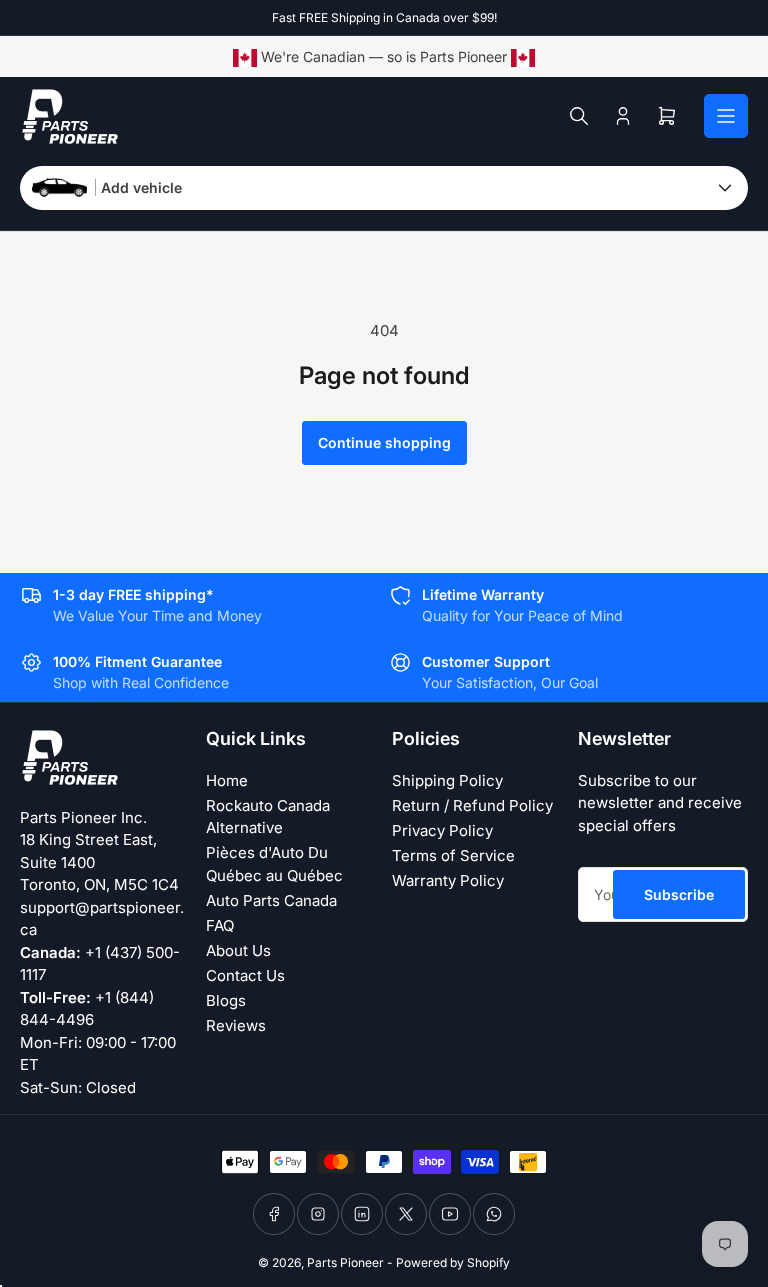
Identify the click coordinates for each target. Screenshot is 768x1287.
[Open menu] (726, 116)
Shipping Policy (447, 780)
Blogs (226, 1000)
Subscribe (679, 894)
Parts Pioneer (345, 1262)
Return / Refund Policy (472, 805)
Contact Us (245, 975)
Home (227, 780)
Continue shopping (384, 442)
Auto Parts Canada (271, 900)
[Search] (579, 116)
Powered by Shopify (453, 1262)
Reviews (236, 1025)
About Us (238, 950)
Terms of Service (453, 855)
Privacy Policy (442, 830)
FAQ (220, 925)
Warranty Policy (448, 880)
